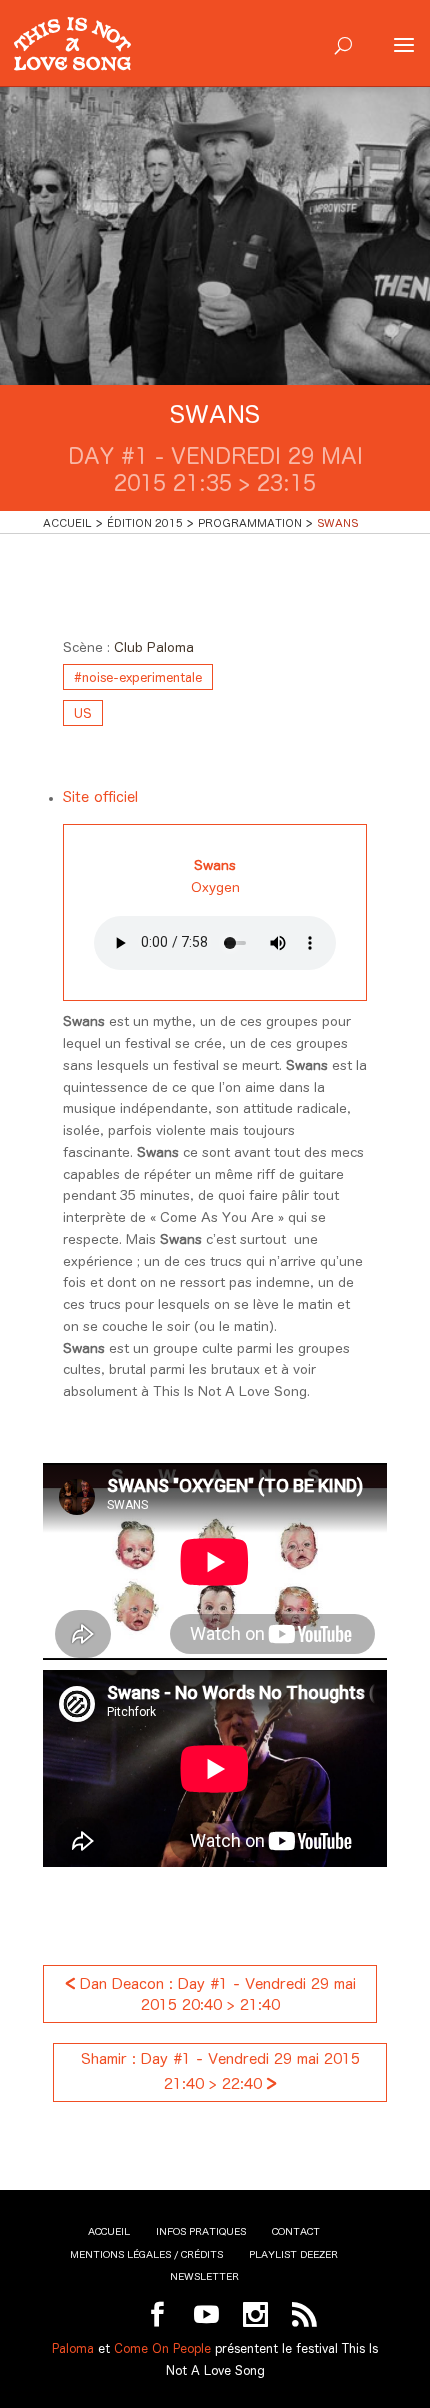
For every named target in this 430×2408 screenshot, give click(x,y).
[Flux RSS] (304, 2315)
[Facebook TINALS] (157, 2315)
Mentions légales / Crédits (146, 2254)
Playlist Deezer (293, 2254)
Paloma (73, 2348)
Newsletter (204, 2276)
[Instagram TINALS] (255, 2315)
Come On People (162, 2348)
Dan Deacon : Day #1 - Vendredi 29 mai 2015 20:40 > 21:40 (210, 1992)
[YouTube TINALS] (206, 2315)
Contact (296, 2231)
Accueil (109, 2231)
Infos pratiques (201, 2231)
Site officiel (100, 797)
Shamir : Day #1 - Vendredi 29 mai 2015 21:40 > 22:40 (220, 2071)
